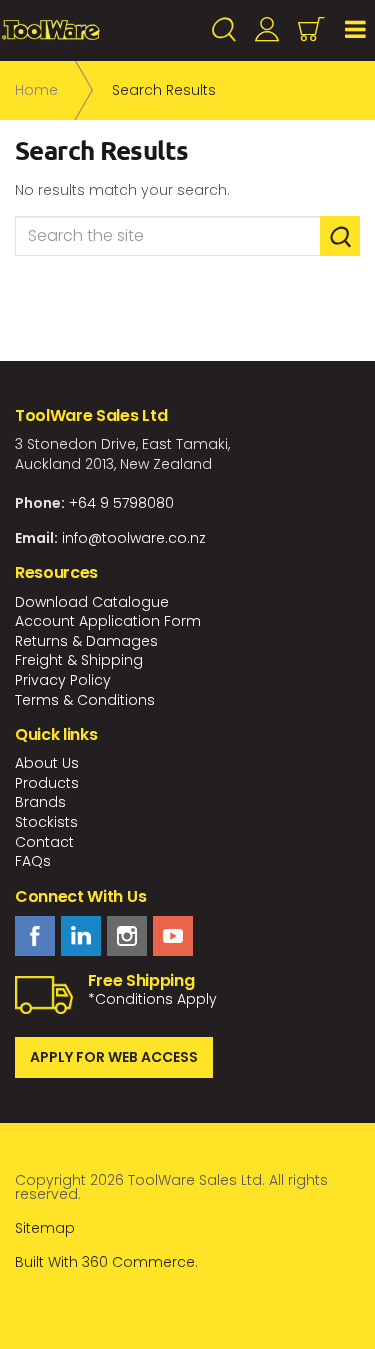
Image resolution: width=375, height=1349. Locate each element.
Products (47, 783)
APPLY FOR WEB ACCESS (114, 1057)
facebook (35, 936)
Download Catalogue (92, 602)
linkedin (81, 936)
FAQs (33, 861)
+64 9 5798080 (121, 503)
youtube (173, 936)
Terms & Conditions (85, 700)
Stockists (46, 822)
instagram (127, 936)
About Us (47, 763)
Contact (44, 842)
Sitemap (45, 1228)
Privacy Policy (63, 680)
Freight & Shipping (79, 660)
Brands (40, 802)
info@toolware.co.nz (134, 538)
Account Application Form (108, 621)
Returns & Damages (86, 641)
